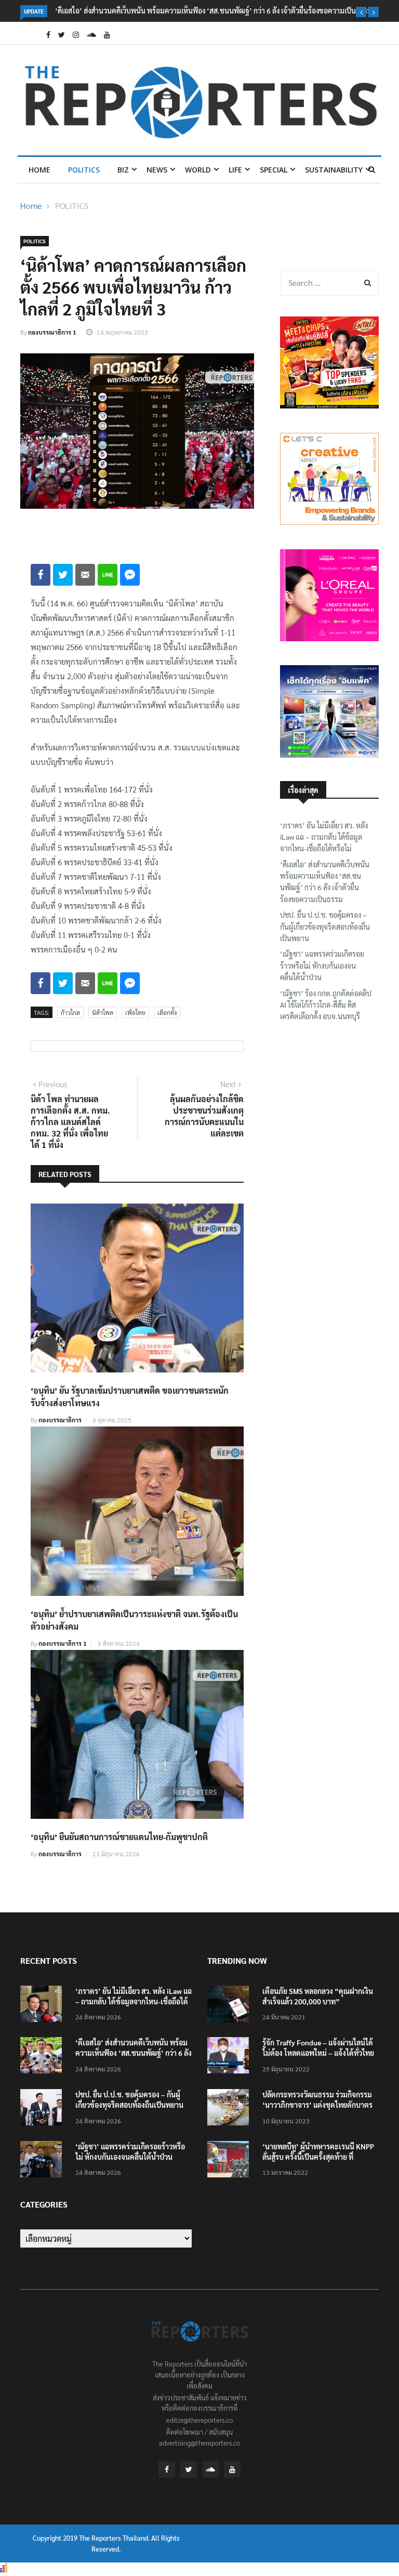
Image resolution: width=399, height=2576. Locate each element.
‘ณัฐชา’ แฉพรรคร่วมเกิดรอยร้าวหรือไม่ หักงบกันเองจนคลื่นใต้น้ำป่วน (322, 965)
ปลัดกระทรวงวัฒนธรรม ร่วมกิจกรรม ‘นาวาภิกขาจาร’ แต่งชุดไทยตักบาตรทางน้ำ (317, 2105)
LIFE (235, 170)
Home (39, 170)
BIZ (123, 170)
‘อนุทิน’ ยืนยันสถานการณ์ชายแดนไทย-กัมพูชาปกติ (119, 1837)
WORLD (198, 170)
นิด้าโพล (103, 1012)
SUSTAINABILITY (334, 170)
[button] (361, 12)
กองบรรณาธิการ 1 (52, 332)
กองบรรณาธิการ (60, 1420)
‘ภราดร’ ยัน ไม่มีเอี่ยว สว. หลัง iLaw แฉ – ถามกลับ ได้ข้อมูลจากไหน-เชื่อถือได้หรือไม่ (324, 837)
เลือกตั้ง (167, 1012)
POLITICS (84, 170)
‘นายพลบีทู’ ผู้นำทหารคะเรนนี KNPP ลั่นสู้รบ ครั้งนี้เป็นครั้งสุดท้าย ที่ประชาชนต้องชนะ (318, 2157)
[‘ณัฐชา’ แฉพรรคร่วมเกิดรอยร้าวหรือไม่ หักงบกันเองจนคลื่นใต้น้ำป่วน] (44, 2161)
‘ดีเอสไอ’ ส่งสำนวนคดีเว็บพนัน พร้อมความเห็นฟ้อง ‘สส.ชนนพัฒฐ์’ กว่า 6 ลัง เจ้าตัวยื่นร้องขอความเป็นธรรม (214, 10)
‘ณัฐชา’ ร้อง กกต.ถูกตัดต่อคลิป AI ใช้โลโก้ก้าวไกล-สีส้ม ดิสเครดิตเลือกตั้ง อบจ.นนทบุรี (326, 1005)
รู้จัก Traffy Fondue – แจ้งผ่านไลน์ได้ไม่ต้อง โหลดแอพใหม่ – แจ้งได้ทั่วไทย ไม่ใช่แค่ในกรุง (318, 2053)
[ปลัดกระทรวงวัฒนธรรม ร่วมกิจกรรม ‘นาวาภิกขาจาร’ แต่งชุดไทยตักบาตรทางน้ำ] (231, 2109)
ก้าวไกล (70, 1012)
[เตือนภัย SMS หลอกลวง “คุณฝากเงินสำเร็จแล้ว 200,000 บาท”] (231, 2006)
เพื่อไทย (135, 1012)
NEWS (157, 170)
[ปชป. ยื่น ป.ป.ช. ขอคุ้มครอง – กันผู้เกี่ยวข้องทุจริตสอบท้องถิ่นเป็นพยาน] (44, 2109)
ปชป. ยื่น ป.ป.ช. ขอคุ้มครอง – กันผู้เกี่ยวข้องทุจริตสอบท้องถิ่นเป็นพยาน (325, 926)
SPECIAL (274, 170)
